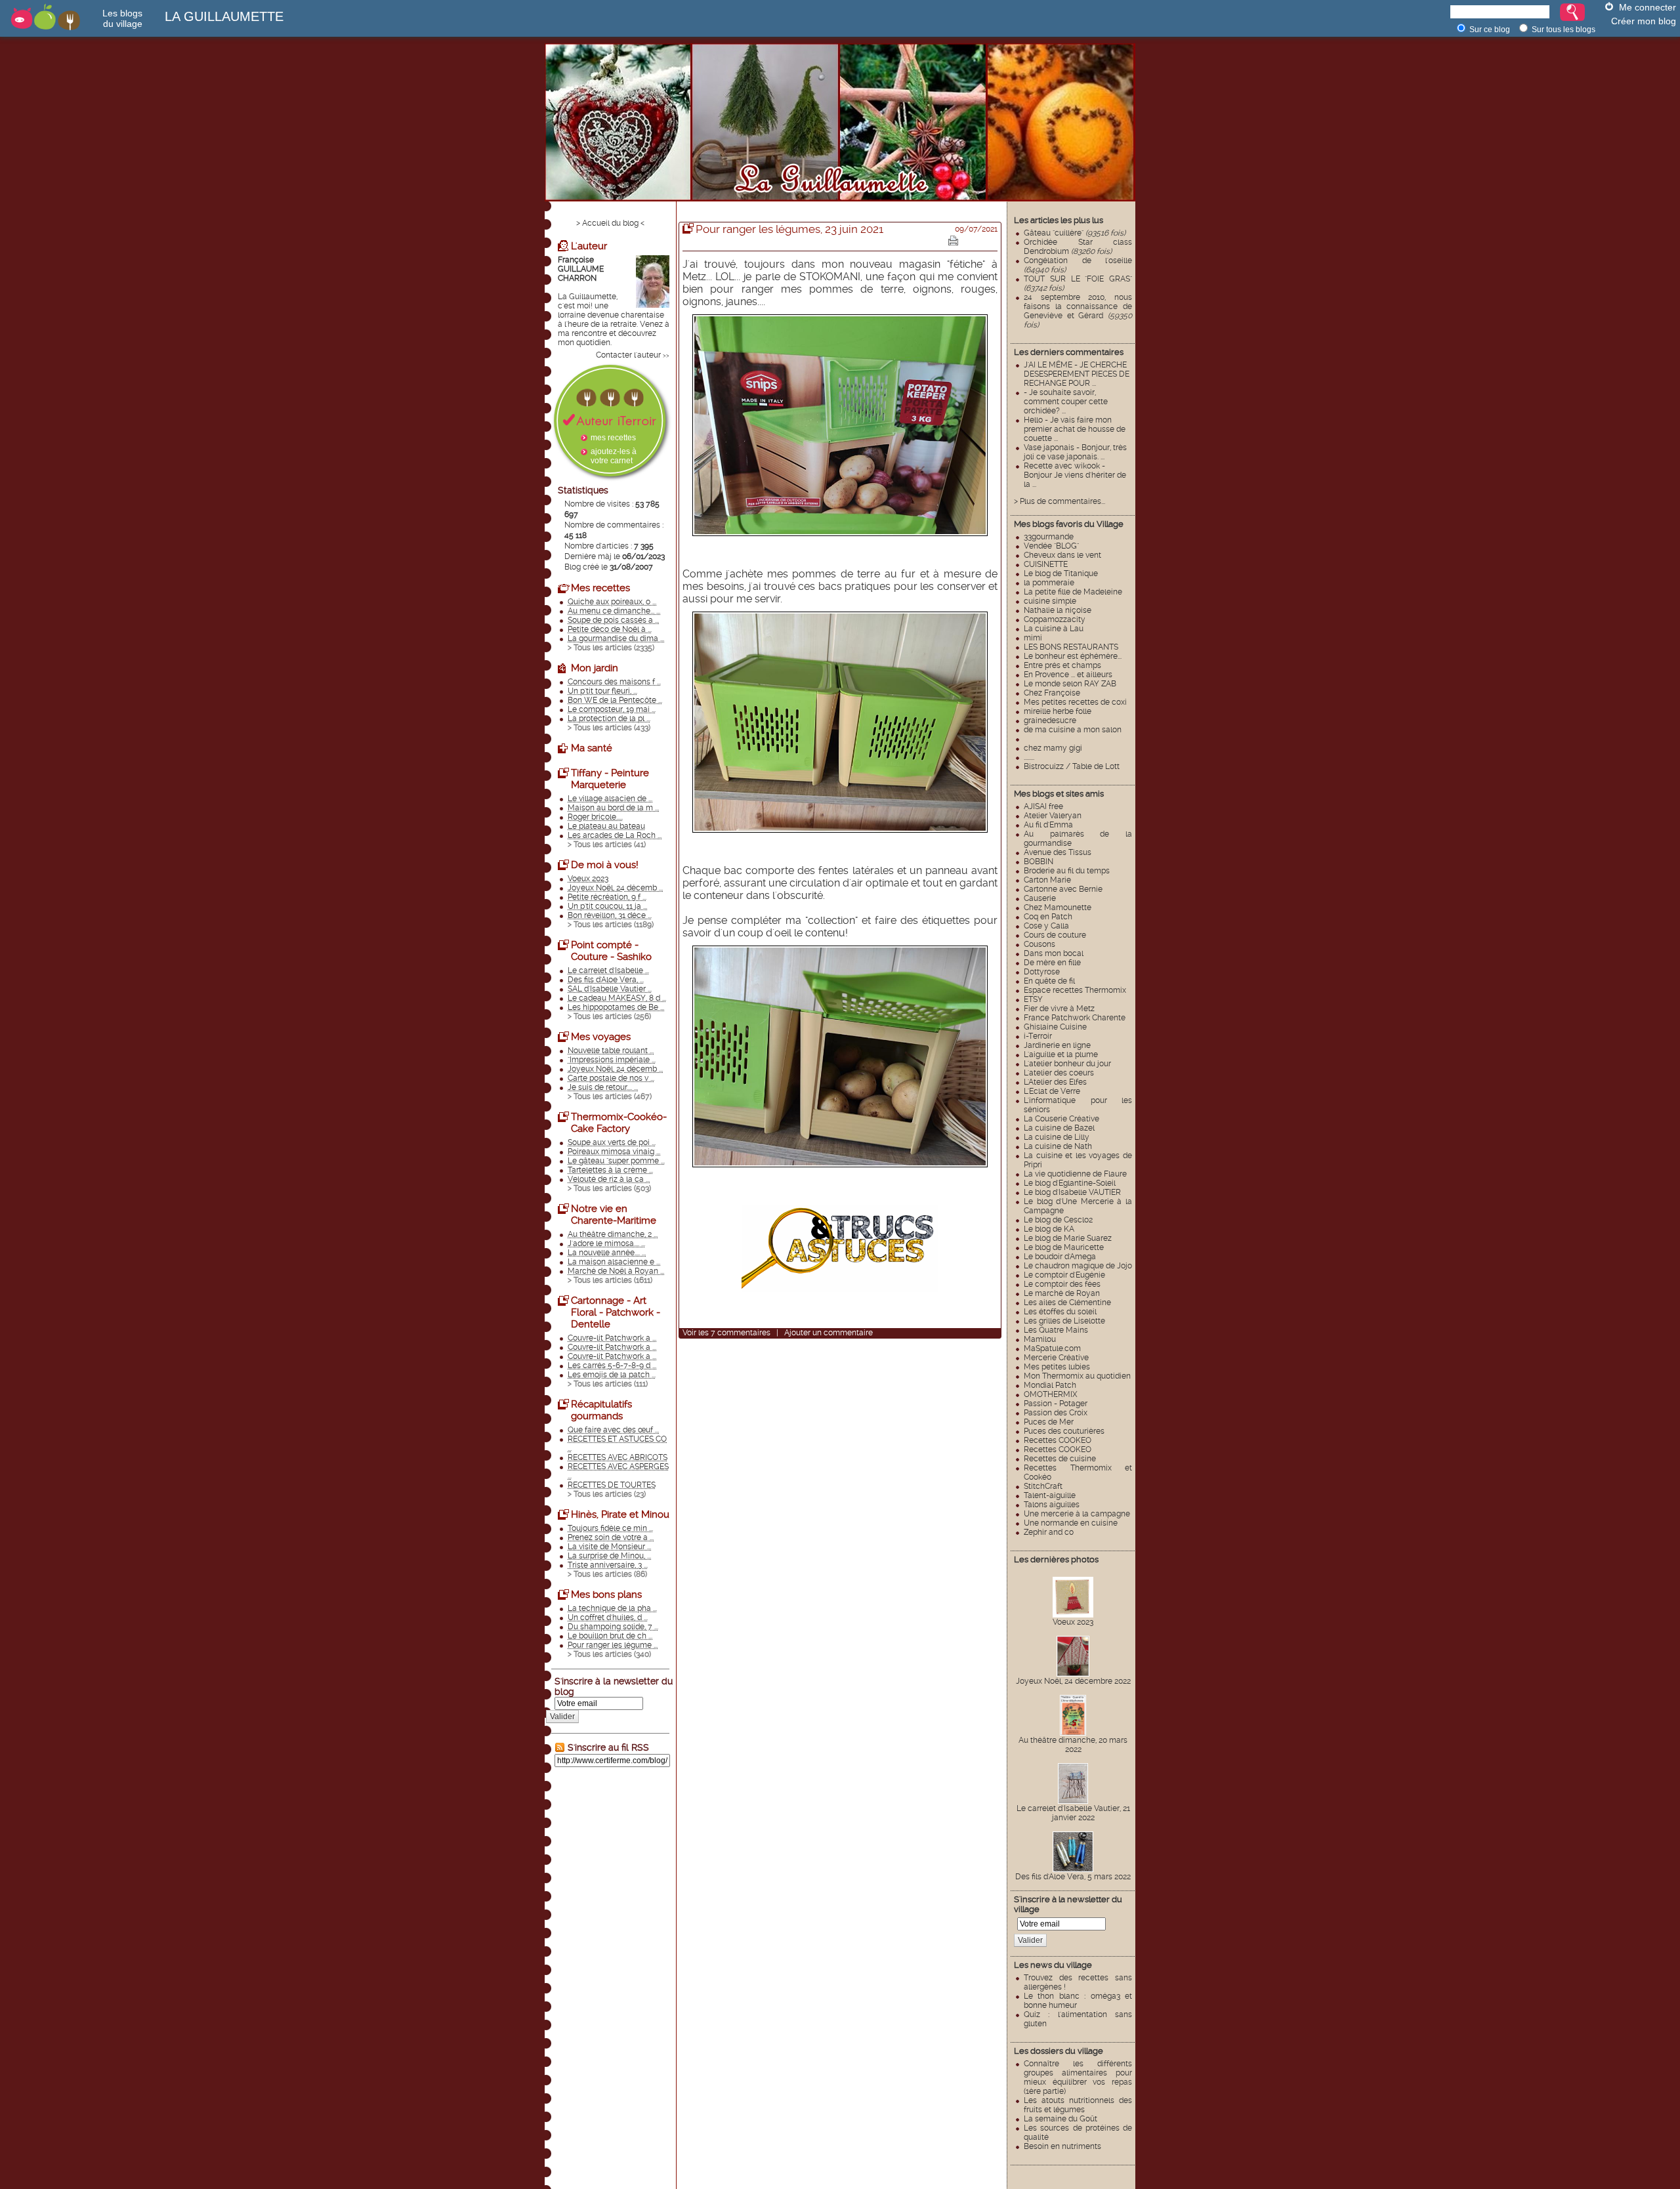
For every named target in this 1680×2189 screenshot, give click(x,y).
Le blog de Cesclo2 (1058, 1220)
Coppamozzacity (1055, 619)
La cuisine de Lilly (1057, 1137)
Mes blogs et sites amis (1059, 794)
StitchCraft (1043, 1486)
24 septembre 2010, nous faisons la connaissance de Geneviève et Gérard (1078, 311)
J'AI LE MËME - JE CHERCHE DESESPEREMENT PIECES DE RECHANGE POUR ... (1077, 374)
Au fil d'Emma (1048, 825)
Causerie (1040, 898)
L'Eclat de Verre (1052, 1091)
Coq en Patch (1048, 917)
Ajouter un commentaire (829, 1333)
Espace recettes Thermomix (1075, 990)
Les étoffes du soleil (1060, 1312)
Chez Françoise (1052, 693)
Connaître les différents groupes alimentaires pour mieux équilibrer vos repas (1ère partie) (1078, 2077)
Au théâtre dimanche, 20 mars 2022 (1073, 1745)
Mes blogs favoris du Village (1069, 524)
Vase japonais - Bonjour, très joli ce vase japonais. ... (1075, 452)
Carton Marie (1047, 880)
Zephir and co (1049, 1532)
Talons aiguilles (1052, 1505)
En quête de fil (1049, 981)
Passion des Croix (1056, 1413)
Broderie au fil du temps (1067, 871)
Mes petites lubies (1057, 1367)
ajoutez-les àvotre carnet (614, 456)
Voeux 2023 (1073, 1622)
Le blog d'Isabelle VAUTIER (1072, 1192)
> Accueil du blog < (610, 223)
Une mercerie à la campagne (1077, 1514)
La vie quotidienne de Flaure (1075, 1174)
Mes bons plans (606, 1595)
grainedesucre (1050, 720)
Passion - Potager (1056, 1404)
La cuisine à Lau (1054, 629)
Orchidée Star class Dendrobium (1078, 247)
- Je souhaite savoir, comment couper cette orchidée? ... (1066, 402)
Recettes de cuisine (1060, 1459)
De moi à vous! (605, 865)
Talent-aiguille (1050, 1495)
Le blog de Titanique (1061, 573)
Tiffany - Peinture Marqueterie (610, 779)
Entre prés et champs (1062, 665)
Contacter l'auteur (628, 355)
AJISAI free (1043, 806)
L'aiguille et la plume (1061, 1054)
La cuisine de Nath (1058, 1146)
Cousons (1039, 944)
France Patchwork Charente (1075, 1018)
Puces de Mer (1049, 1422)
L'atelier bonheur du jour (1067, 1064)
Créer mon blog (1644, 21)
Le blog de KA (1049, 1229)
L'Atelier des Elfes (1055, 1082)
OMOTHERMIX (1051, 1394)
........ (1029, 757)
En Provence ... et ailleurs (1068, 675)
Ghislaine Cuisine (1055, 1027)
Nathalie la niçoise (1058, 610)
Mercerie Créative (1056, 1358)
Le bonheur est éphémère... (1073, 656)
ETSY (1033, 999)
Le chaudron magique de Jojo (1078, 1266)
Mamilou (1040, 1339)
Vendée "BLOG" (1051, 546)
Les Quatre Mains (1056, 1330)
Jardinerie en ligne (1057, 1045)
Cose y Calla (1046, 926)
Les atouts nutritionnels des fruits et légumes (1078, 2105)
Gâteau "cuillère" (1075, 233)
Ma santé (592, 748)
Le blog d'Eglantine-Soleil (1070, 1183)
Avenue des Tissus (1058, 852)
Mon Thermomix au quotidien (1077, 1376)
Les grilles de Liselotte (1064, 1321)
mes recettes (613, 438)
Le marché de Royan (1062, 1293)
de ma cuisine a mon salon (1073, 730)
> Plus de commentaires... (1060, 501)
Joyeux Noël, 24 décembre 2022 (1073, 1681)
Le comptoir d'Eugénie (1064, 1275)
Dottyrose (1042, 972)
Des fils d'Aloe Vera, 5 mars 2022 (1073, 1877)
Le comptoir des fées (1062, 1284)
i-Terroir (1038, 1036)
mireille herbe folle (1058, 711)
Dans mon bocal (1054, 953)
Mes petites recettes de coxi (1075, 702)
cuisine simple (1050, 601)
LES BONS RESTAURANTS (1071, 647)
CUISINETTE (1046, 564)
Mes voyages (601, 1037)
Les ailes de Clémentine (1067, 1303)
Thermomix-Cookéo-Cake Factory (619, 1123)
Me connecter (1648, 7)
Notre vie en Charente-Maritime (614, 1215)
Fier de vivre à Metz (1059, 1009)
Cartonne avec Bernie (1063, 889)
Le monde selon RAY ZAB (1070, 684)
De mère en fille (1052, 963)
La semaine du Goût (1060, 2119)
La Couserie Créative (1061, 1119)
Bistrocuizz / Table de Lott (1072, 766)
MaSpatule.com (1052, 1348)
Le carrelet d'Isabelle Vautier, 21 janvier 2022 (1073, 1813)
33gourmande (1049, 537)
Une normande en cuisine (1071, 1523)
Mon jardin (595, 668)
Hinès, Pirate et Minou (620, 1514)
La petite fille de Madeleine (1073, 592)
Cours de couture (1055, 935)
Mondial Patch (1050, 1385)
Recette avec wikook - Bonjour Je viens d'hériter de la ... (1075, 475)
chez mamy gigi (1053, 748)
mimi (1033, 638)
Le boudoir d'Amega (1060, 1257)
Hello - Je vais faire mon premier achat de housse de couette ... (1075, 429)
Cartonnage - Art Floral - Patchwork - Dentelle (616, 1312)
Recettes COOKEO (1058, 1440)
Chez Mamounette (1058, 907)
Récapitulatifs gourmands (601, 1410)
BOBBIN (1039, 862)
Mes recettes (600, 588)
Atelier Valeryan (1053, 816)
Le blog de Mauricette (1064, 1247)
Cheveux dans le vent (1062, 555)
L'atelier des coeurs (1059, 1073)
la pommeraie (1049, 583)
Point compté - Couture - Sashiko (611, 951)
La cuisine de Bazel (1059, 1128)
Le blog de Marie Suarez (1068, 1238)
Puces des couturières (1064, 1431)
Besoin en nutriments (1062, 2146)
